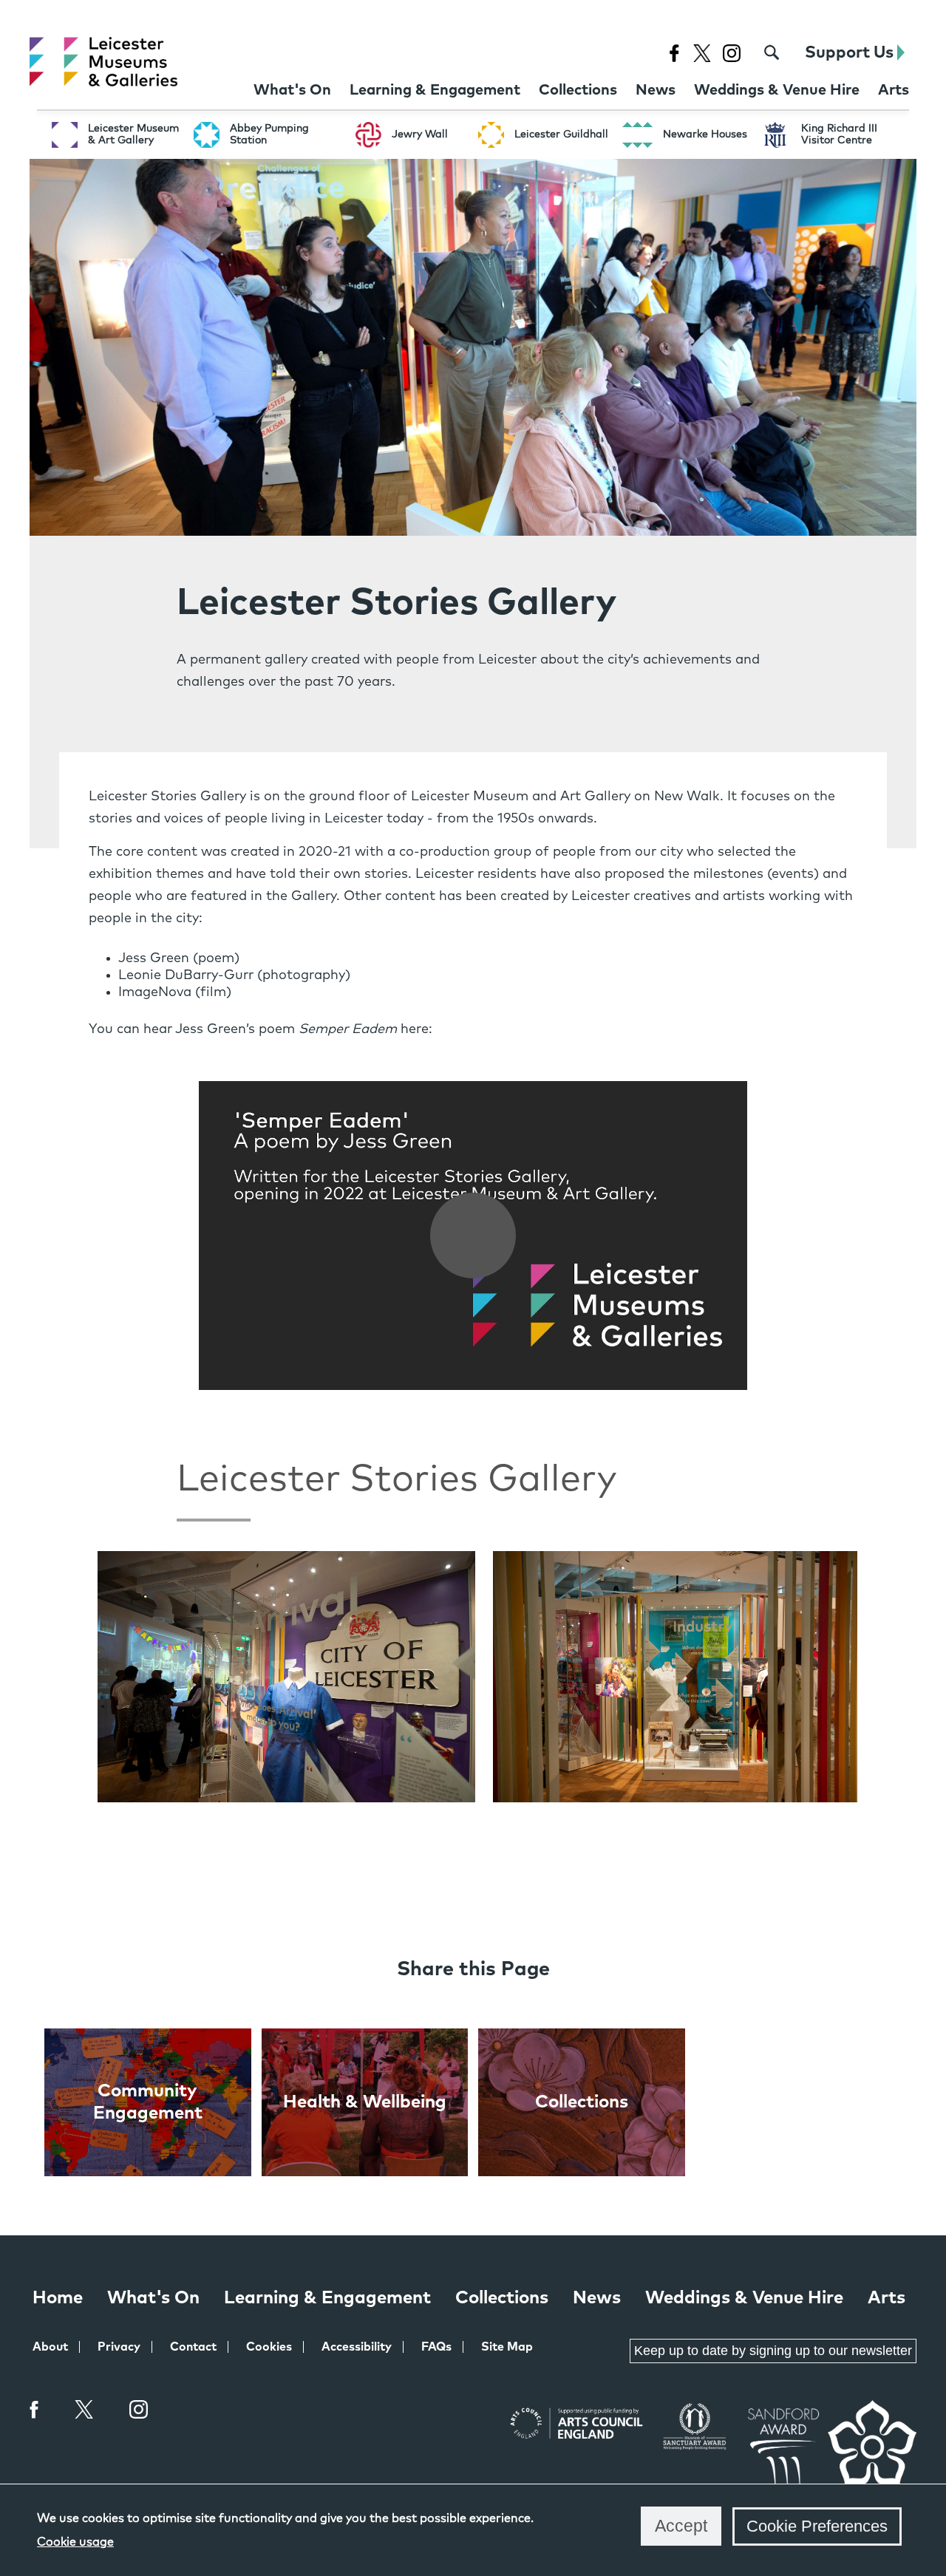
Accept (681, 2526)
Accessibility (357, 2347)
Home (58, 2298)
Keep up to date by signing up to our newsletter (773, 2351)
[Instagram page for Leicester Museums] (731, 53)
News (597, 2298)
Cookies (269, 2347)
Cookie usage (75, 2542)
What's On (153, 2298)
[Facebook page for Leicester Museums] (674, 53)
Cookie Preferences (817, 2526)
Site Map (507, 2347)
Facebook (35, 2409)
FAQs (436, 2347)
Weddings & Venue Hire (744, 2298)
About (50, 2347)
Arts (887, 2298)
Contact (193, 2347)
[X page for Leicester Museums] (702, 53)
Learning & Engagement (327, 2298)
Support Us (851, 53)
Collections (502, 2298)
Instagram (139, 2411)
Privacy (119, 2347)
